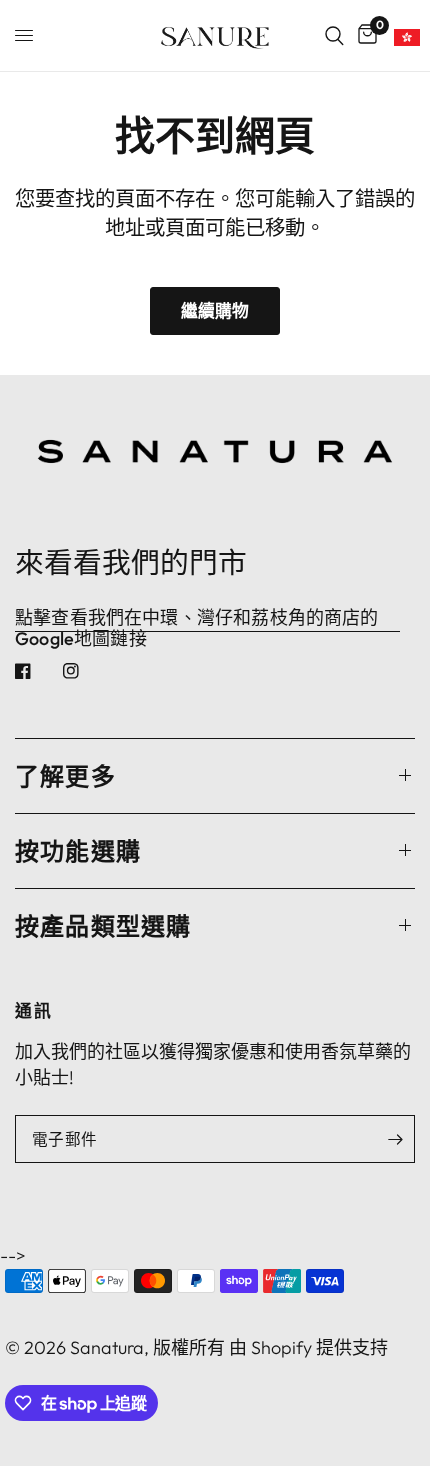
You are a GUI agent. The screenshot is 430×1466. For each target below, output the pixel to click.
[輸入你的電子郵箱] (395, 1139)
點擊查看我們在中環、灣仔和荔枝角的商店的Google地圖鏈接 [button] (197, 618)
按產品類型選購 (103, 926)
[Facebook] (37, 671)
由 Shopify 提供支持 (308, 1347)
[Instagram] (85, 671)
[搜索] (334, 35)
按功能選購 (78, 851)
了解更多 (65, 776)
